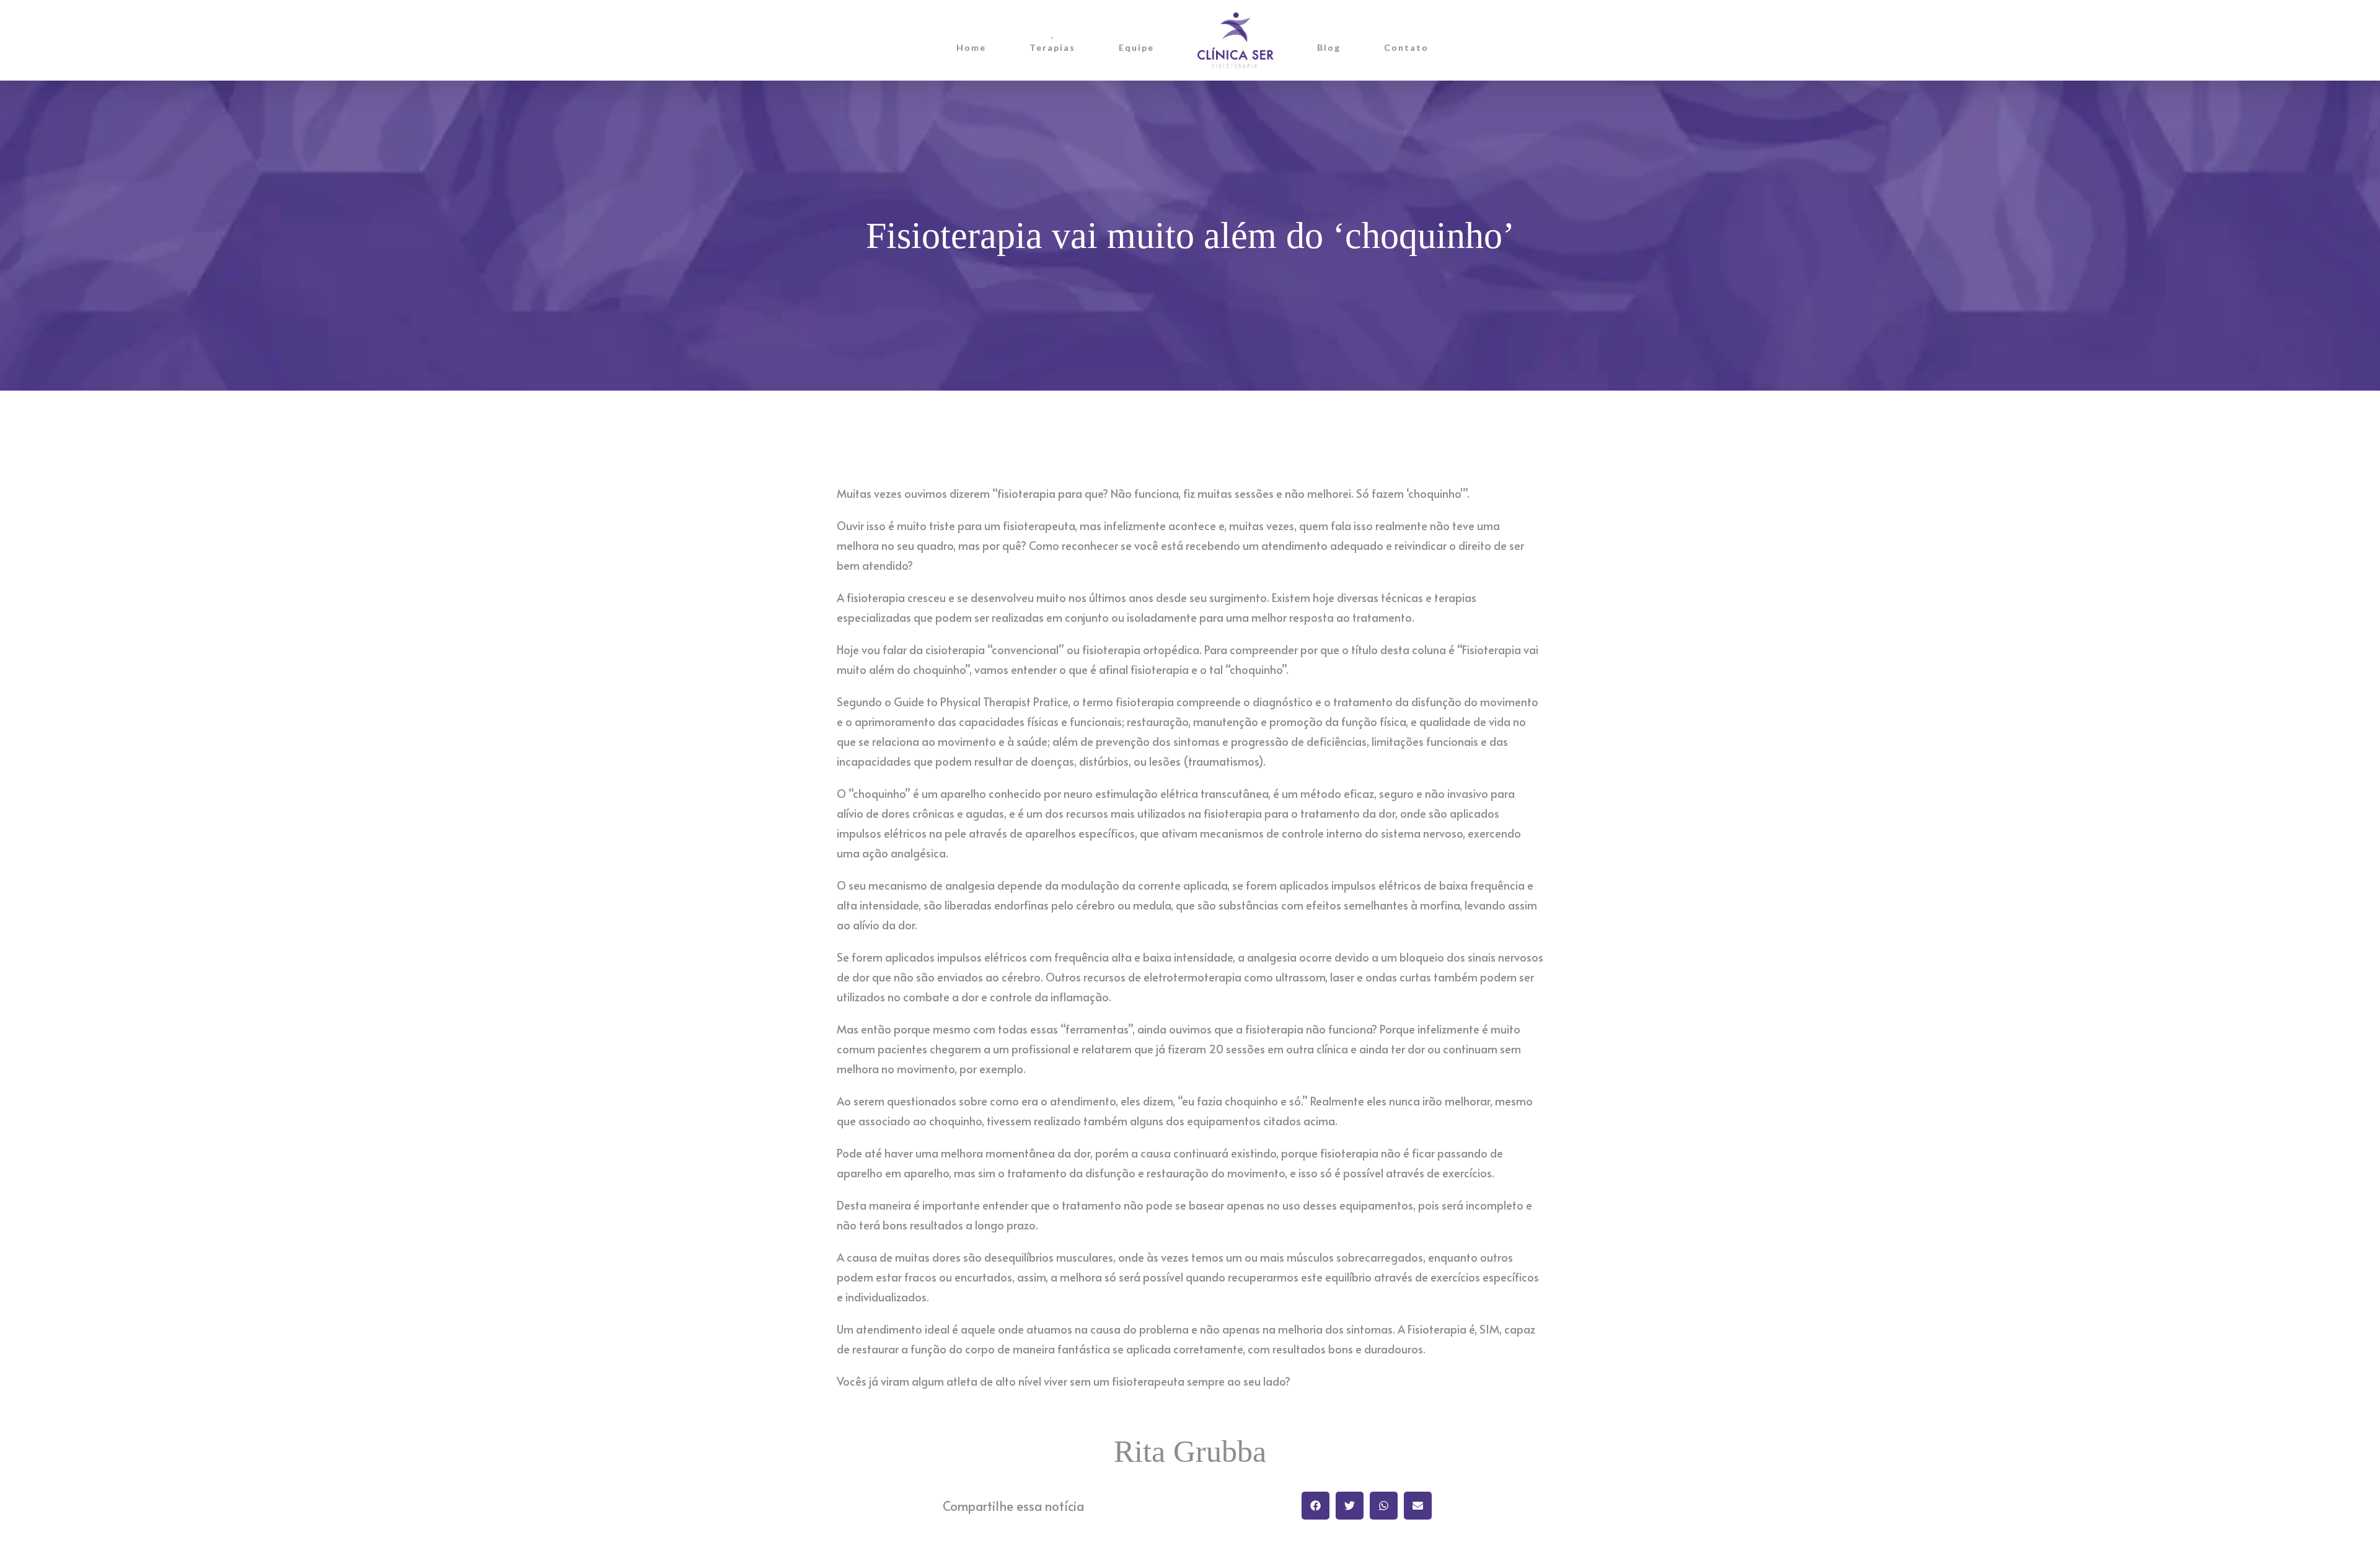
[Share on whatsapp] (1384, 1506)
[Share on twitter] (1350, 1506)
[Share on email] (1418, 1506)
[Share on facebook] (1316, 1506)
